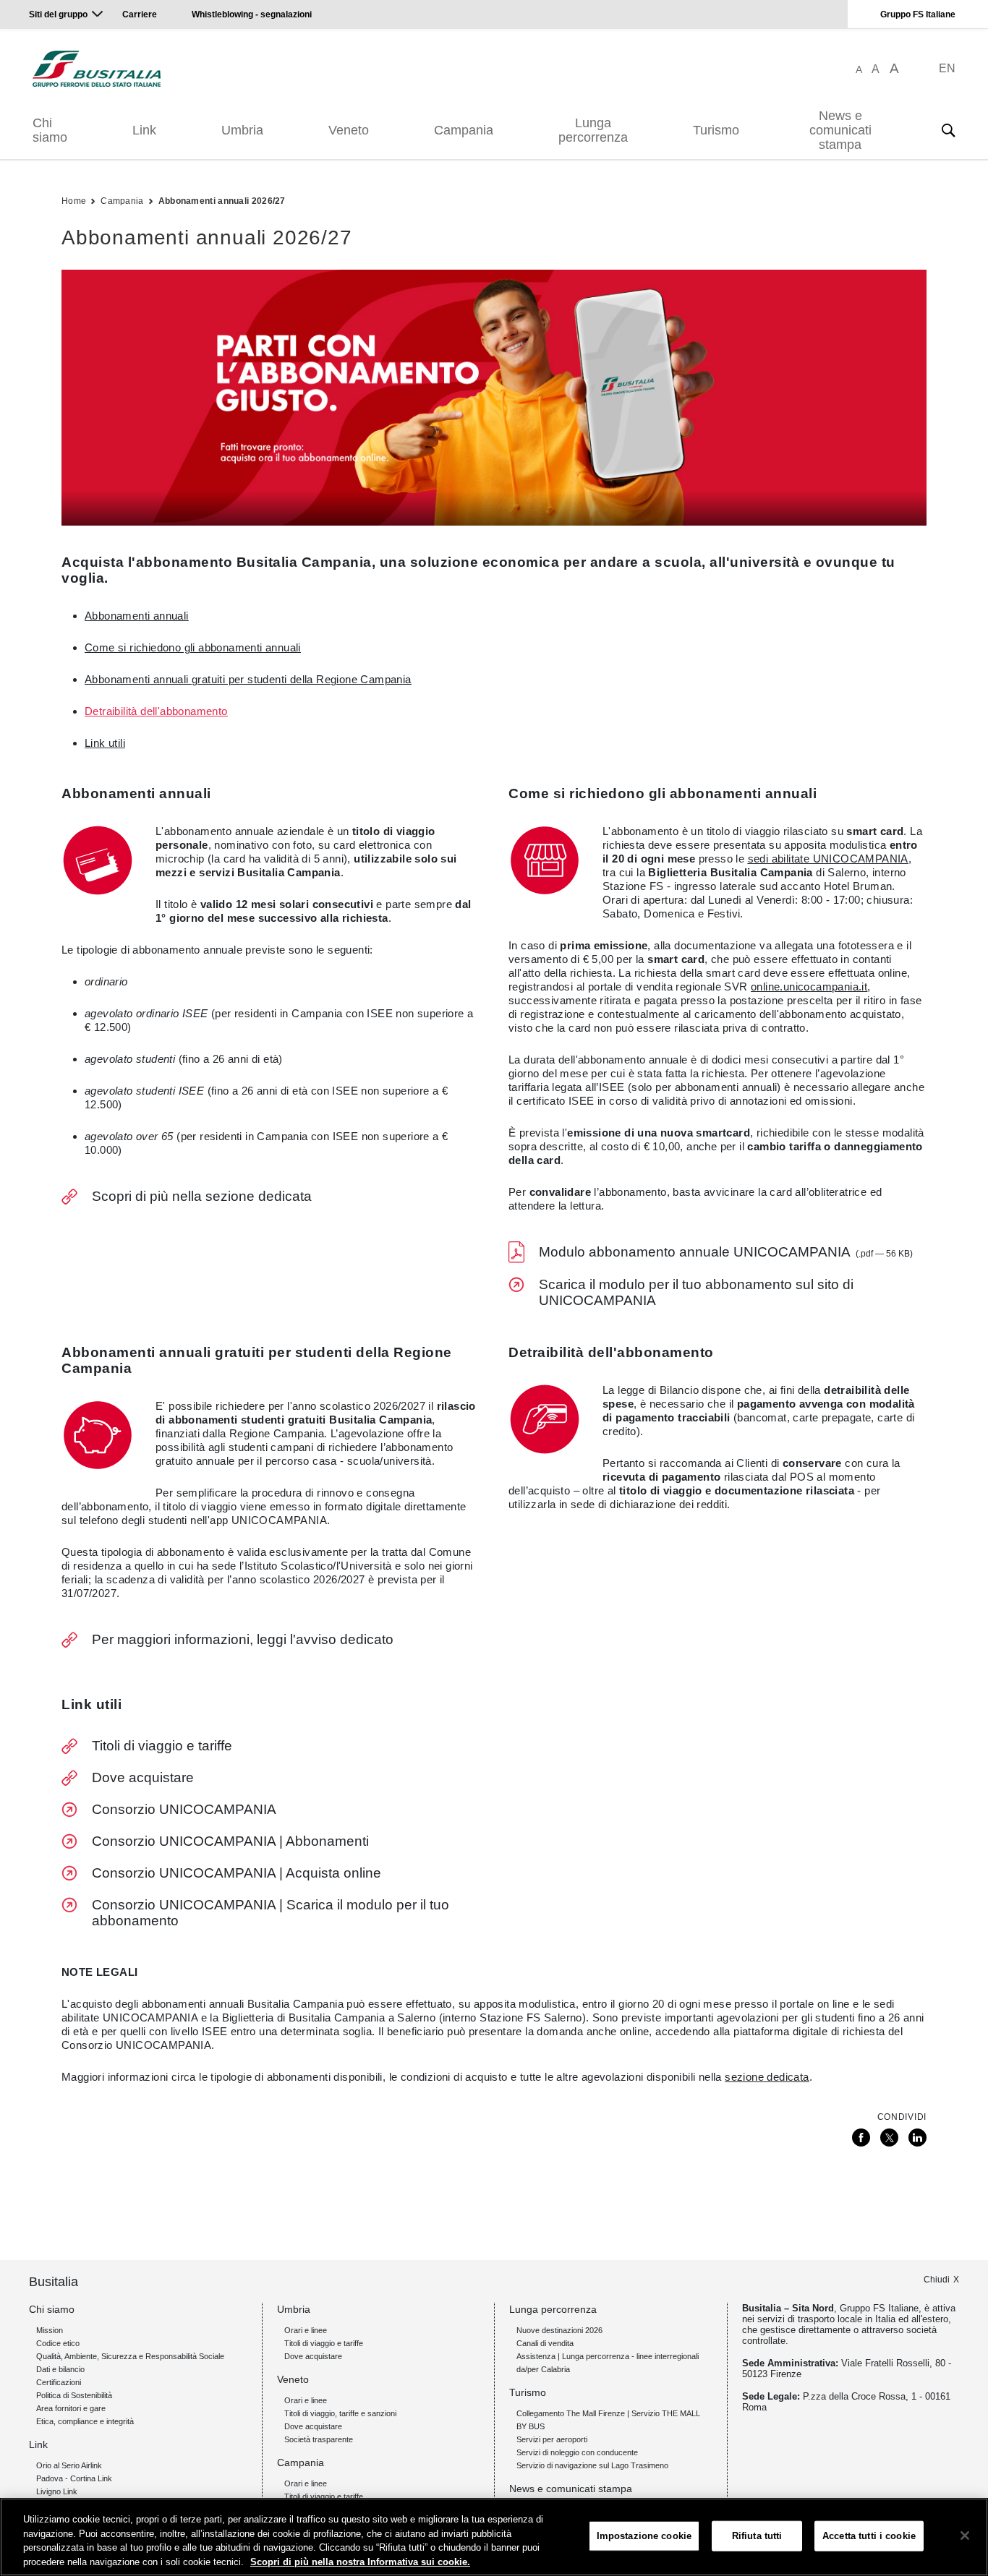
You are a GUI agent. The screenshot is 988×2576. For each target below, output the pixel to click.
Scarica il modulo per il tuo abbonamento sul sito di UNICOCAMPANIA (696, 1292)
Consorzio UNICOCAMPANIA (184, 1809)
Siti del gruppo (58, 14)
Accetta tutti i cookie (869, 2536)
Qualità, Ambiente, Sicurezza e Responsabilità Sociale (130, 2356)
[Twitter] (889, 2138)
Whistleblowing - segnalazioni (252, 14)
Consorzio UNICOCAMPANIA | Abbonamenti (230, 1841)
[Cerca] (948, 130)
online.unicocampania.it (809, 987)
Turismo (716, 130)
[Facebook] (861, 2138)
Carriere (140, 14)
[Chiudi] (965, 2536)
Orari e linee (306, 2330)
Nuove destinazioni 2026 (559, 2330)
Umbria (242, 130)
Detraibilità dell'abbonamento (156, 711)
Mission (50, 2330)
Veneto (349, 130)
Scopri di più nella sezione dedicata (202, 1196)
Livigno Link (57, 2491)
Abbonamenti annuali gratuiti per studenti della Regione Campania (248, 679)
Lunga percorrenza (593, 130)
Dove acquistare (143, 1777)
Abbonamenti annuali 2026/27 (222, 201)
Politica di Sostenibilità (74, 2395)
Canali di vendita (545, 2343)
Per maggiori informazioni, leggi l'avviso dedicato (243, 1639)
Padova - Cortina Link (74, 2478)
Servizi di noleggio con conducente (577, 2452)
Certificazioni (59, 2382)
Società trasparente (319, 2439)
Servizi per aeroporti (552, 2439)
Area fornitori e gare (71, 2408)
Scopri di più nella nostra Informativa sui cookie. (360, 2561)
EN (947, 68)
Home (74, 201)
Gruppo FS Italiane (918, 14)
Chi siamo (50, 130)
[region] (494, 2537)
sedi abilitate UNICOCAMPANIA (828, 859)
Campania (464, 130)
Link (144, 130)
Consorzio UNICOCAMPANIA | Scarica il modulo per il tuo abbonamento (271, 1913)
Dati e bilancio (60, 2369)
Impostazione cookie (644, 2536)
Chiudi (937, 2280)
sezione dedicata (767, 2077)
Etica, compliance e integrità (85, 2421)
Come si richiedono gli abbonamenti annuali (193, 647)
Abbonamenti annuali (137, 616)
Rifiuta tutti (757, 2536)
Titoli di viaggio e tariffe (162, 1746)
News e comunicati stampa (840, 130)
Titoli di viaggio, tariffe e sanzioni (340, 2413)
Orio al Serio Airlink (69, 2465)
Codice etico (58, 2343)
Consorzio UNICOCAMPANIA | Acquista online (237, 1873)
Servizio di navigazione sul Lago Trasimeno (592, 2465)
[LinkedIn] (917, 2138)
